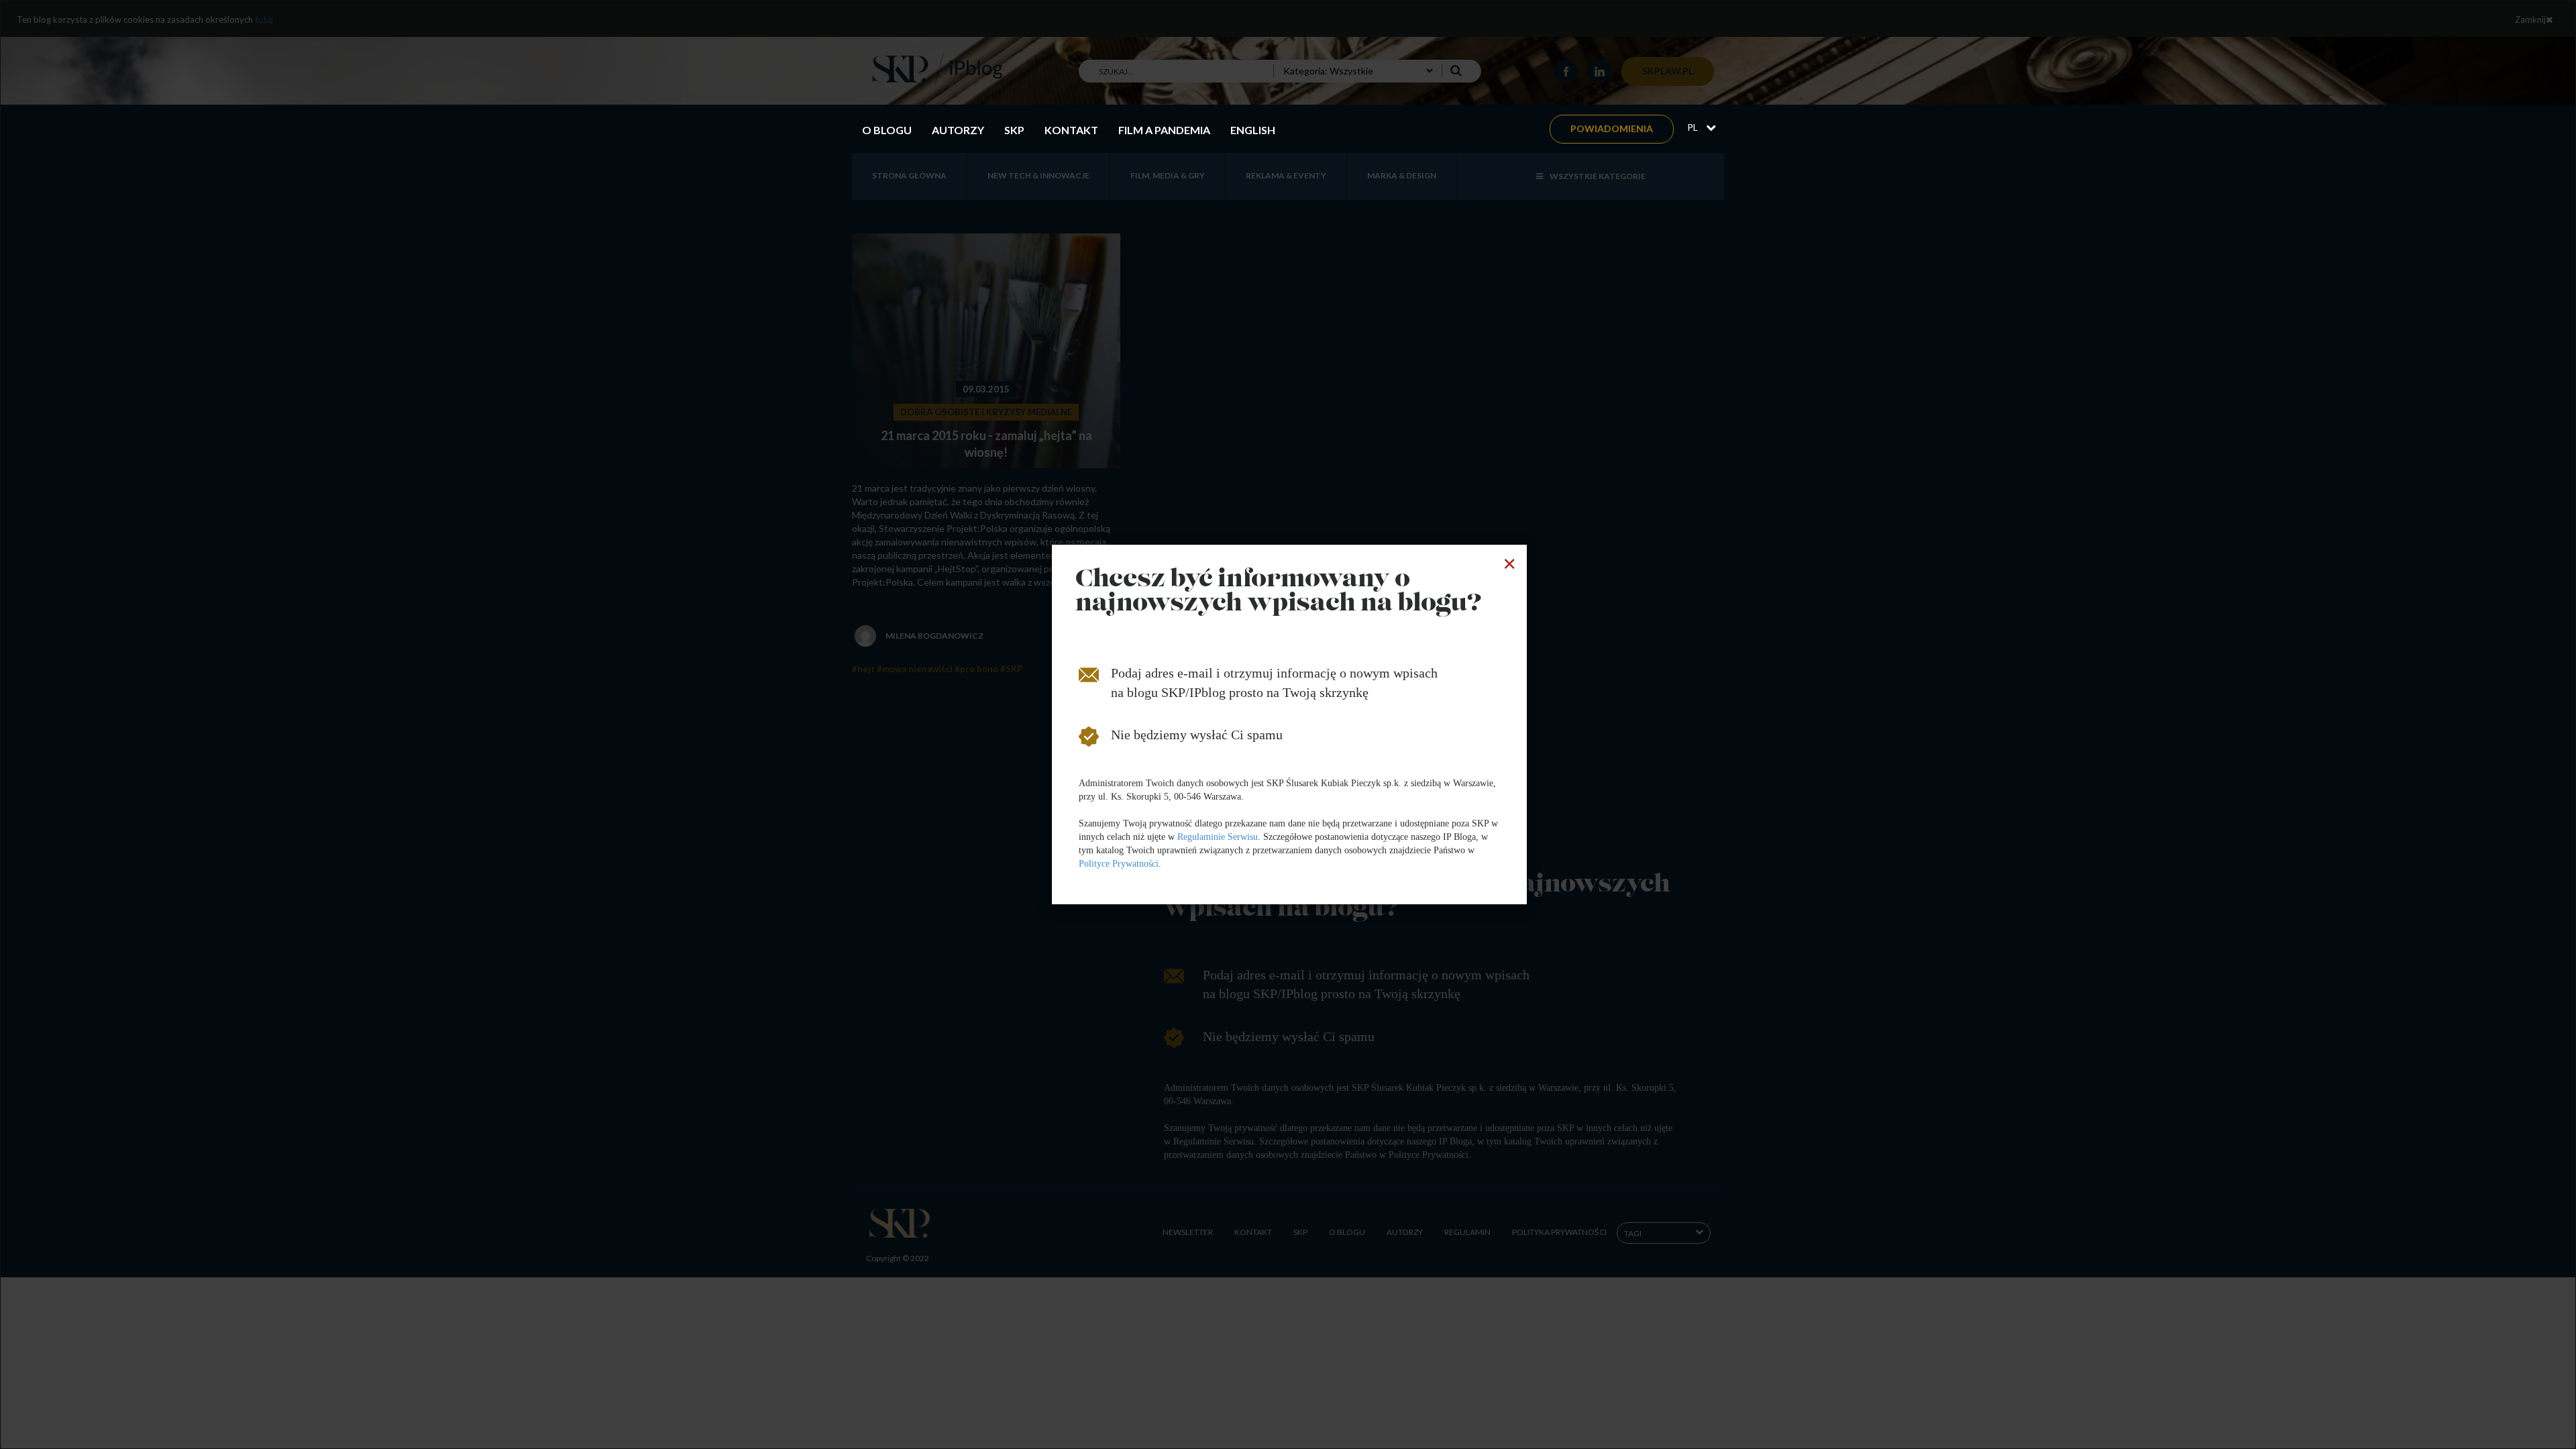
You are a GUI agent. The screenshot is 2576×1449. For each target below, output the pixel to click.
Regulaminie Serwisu (1218, 837)
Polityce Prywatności (1119, 864)
